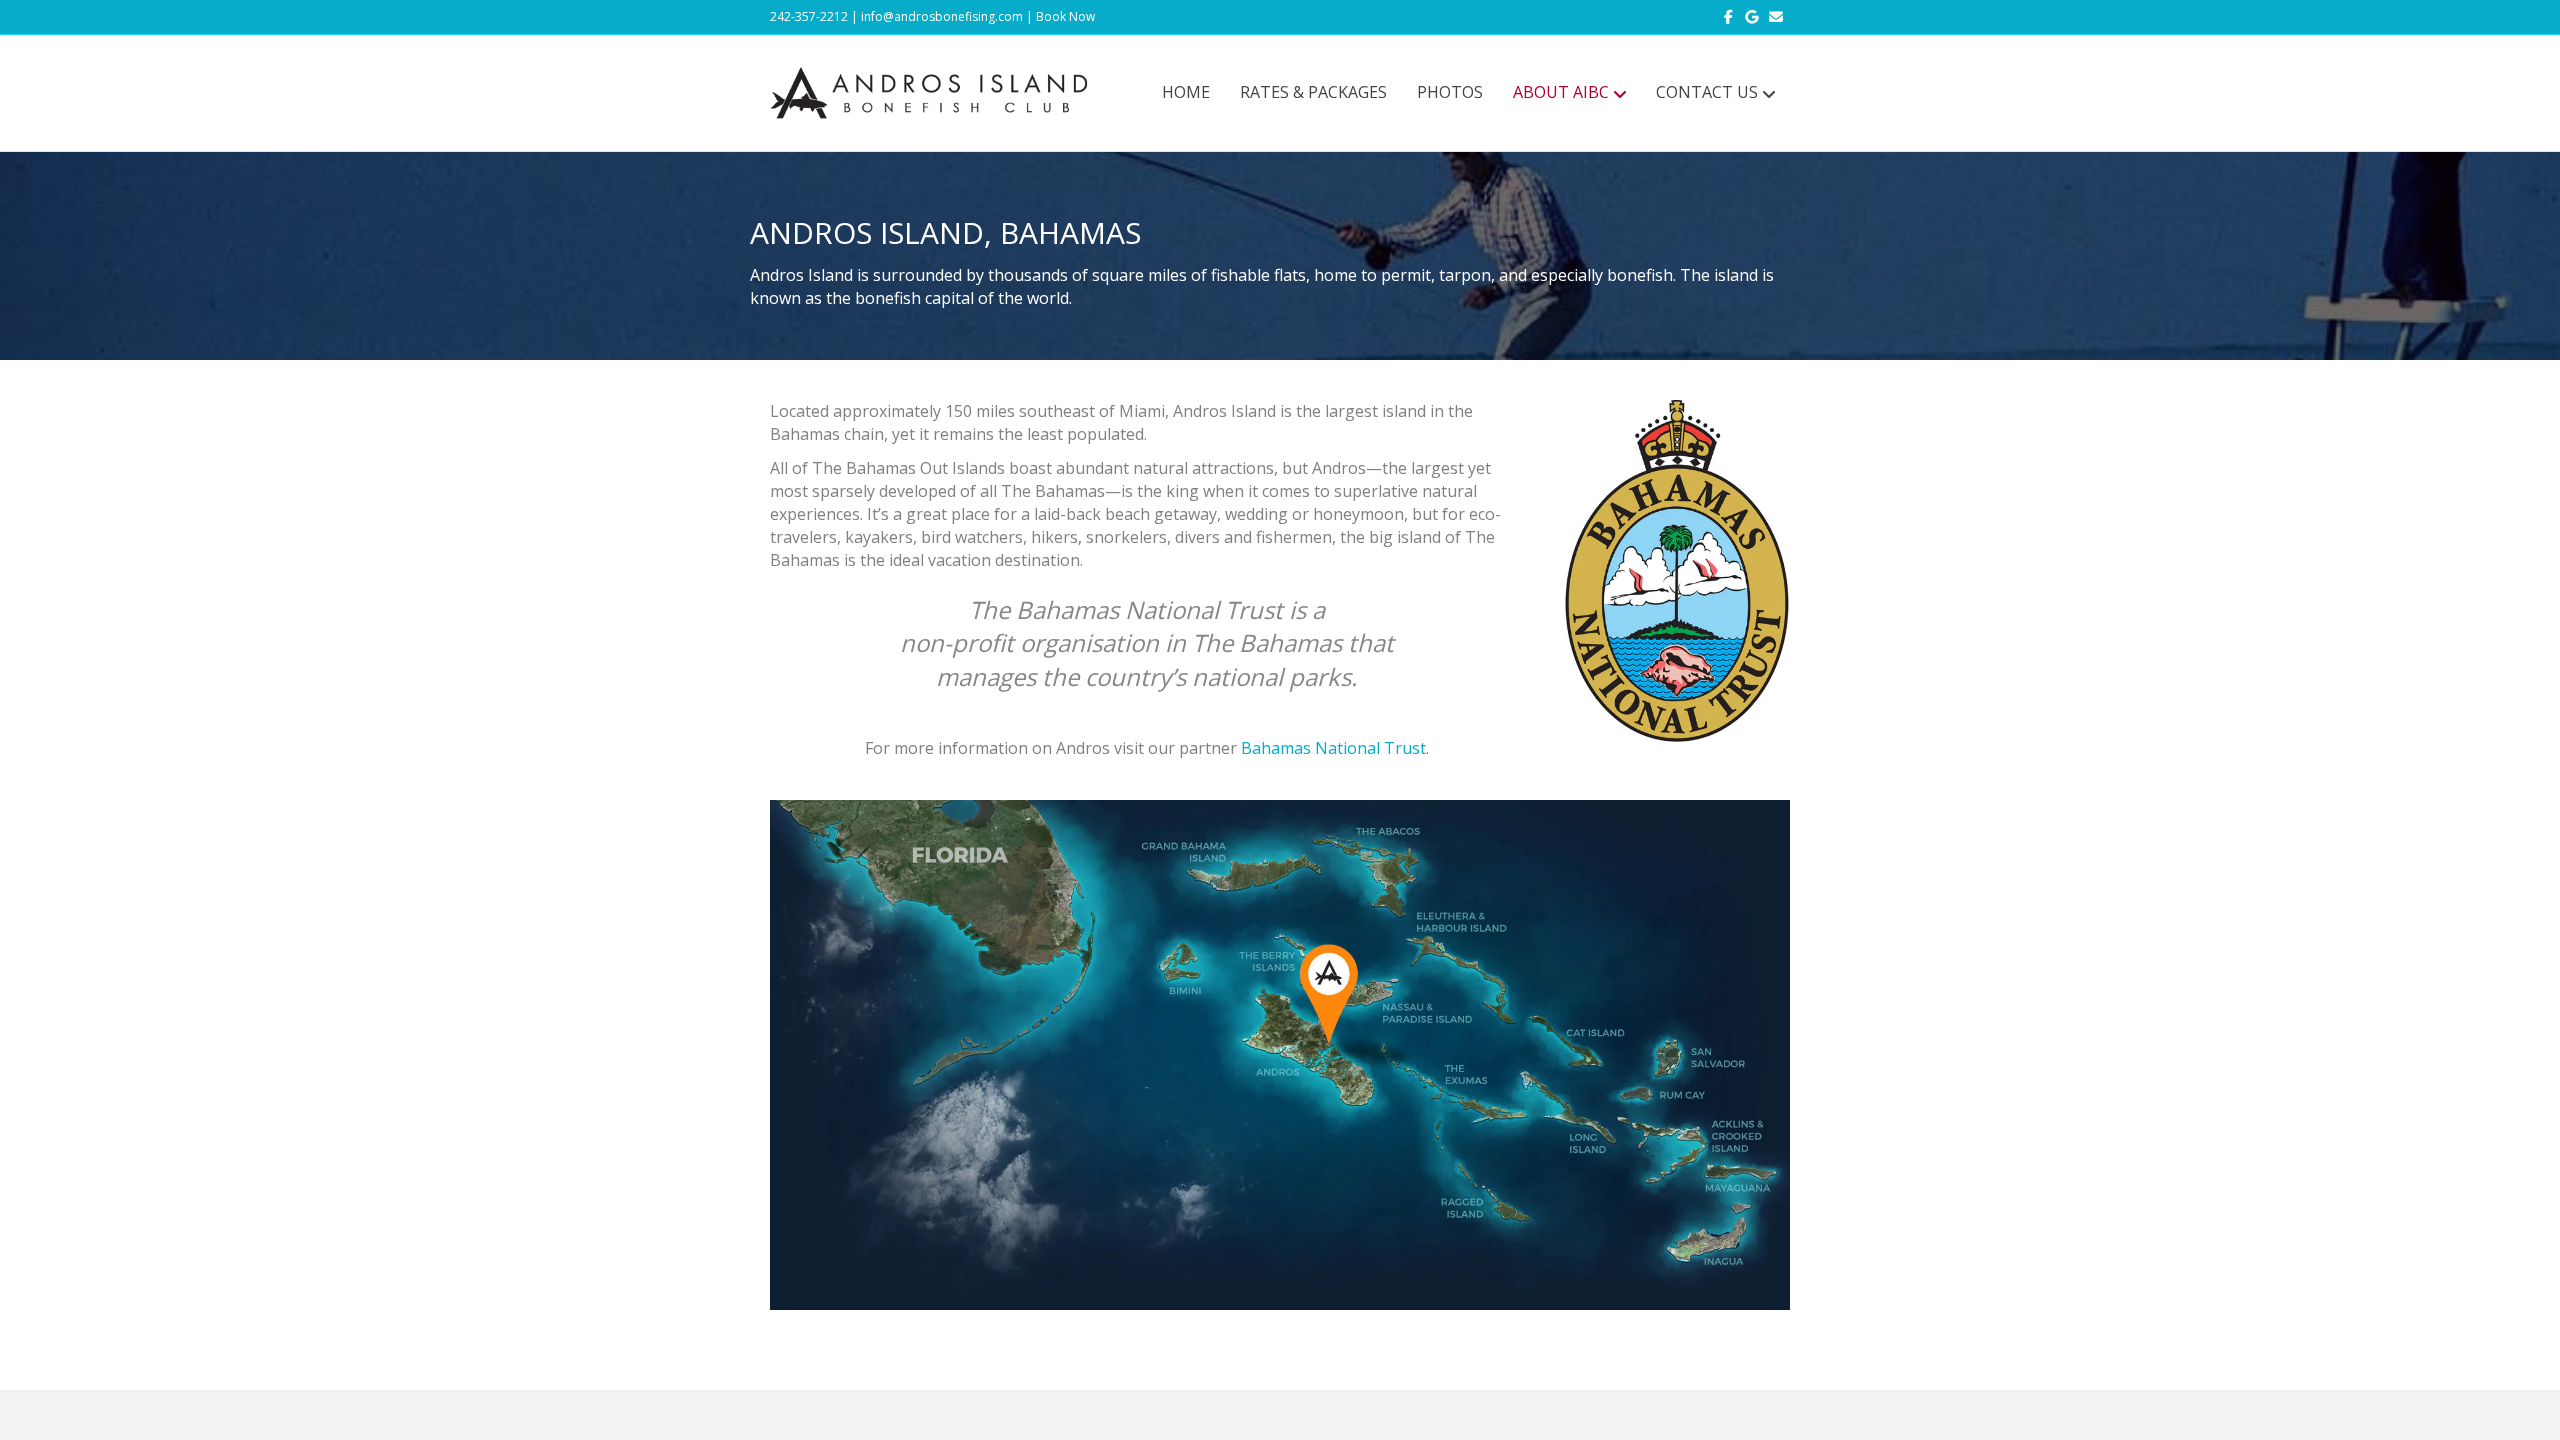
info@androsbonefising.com (942, 16)
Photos (1450, 92)
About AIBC (1561, 92)
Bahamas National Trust (1333, 748)
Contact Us (1707, 92)
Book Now (1065, 16)
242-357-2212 (809, 16)
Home (1186, 92)
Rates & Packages (1313, 92)
